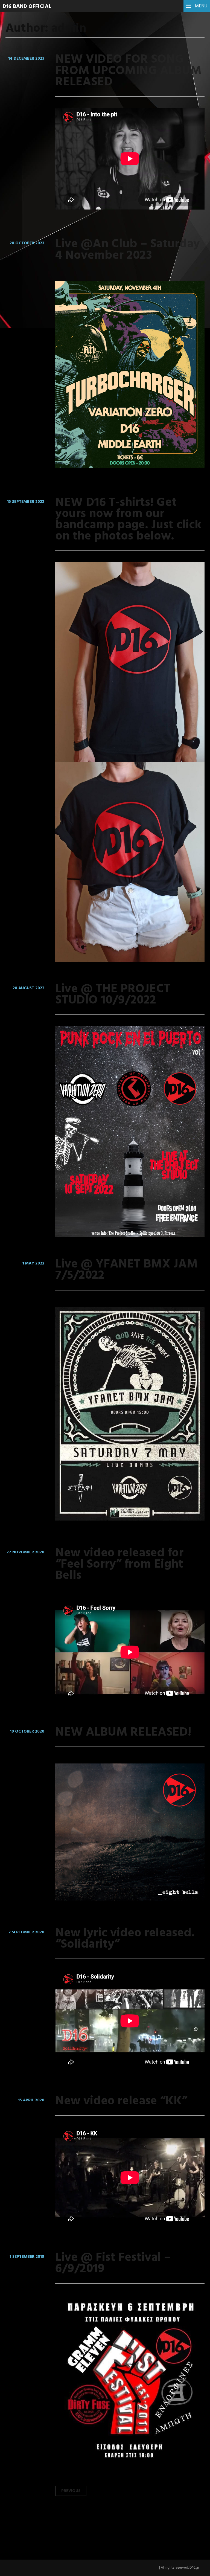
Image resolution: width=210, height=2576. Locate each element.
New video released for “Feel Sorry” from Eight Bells (119, 1565)
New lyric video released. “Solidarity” (125, 1939)
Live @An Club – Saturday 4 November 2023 (128, 250)
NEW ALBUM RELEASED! (123, 1733)
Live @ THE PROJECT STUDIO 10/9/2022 (113, 995)
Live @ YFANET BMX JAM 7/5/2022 (127, 1270)
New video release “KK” (121, 2101)
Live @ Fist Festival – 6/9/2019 (113, 2263)
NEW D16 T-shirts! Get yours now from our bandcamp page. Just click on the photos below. (128, 520)
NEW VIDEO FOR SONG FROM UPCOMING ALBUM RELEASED (128, 71)
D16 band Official (27, 7)
